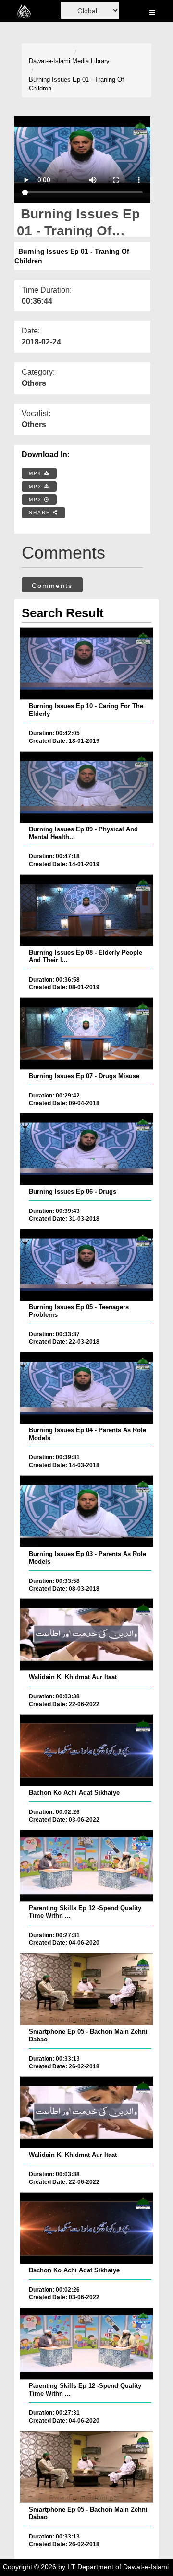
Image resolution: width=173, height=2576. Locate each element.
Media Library (91, 61)
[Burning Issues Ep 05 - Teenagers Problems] (86, 1265)
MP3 (37, 487)
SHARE (41, 513)
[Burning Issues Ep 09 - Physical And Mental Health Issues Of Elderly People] (86, 787)
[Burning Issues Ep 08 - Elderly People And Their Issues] (86, 910)
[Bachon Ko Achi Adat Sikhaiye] (86, 1750)
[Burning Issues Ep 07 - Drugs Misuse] (86, 1033)
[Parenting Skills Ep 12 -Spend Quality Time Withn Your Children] (86, 1866)
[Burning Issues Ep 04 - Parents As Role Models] (86, 1388)
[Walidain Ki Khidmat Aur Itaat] (86, 1634)
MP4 (37, 473)
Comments (52, 586)
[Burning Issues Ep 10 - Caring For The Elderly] (86, 663)
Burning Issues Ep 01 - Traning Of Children (76, 84)
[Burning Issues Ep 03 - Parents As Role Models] (86, 1511)
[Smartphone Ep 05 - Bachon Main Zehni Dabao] (86, 1989)
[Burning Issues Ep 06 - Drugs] (86, 1149)
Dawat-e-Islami (49, 61)
